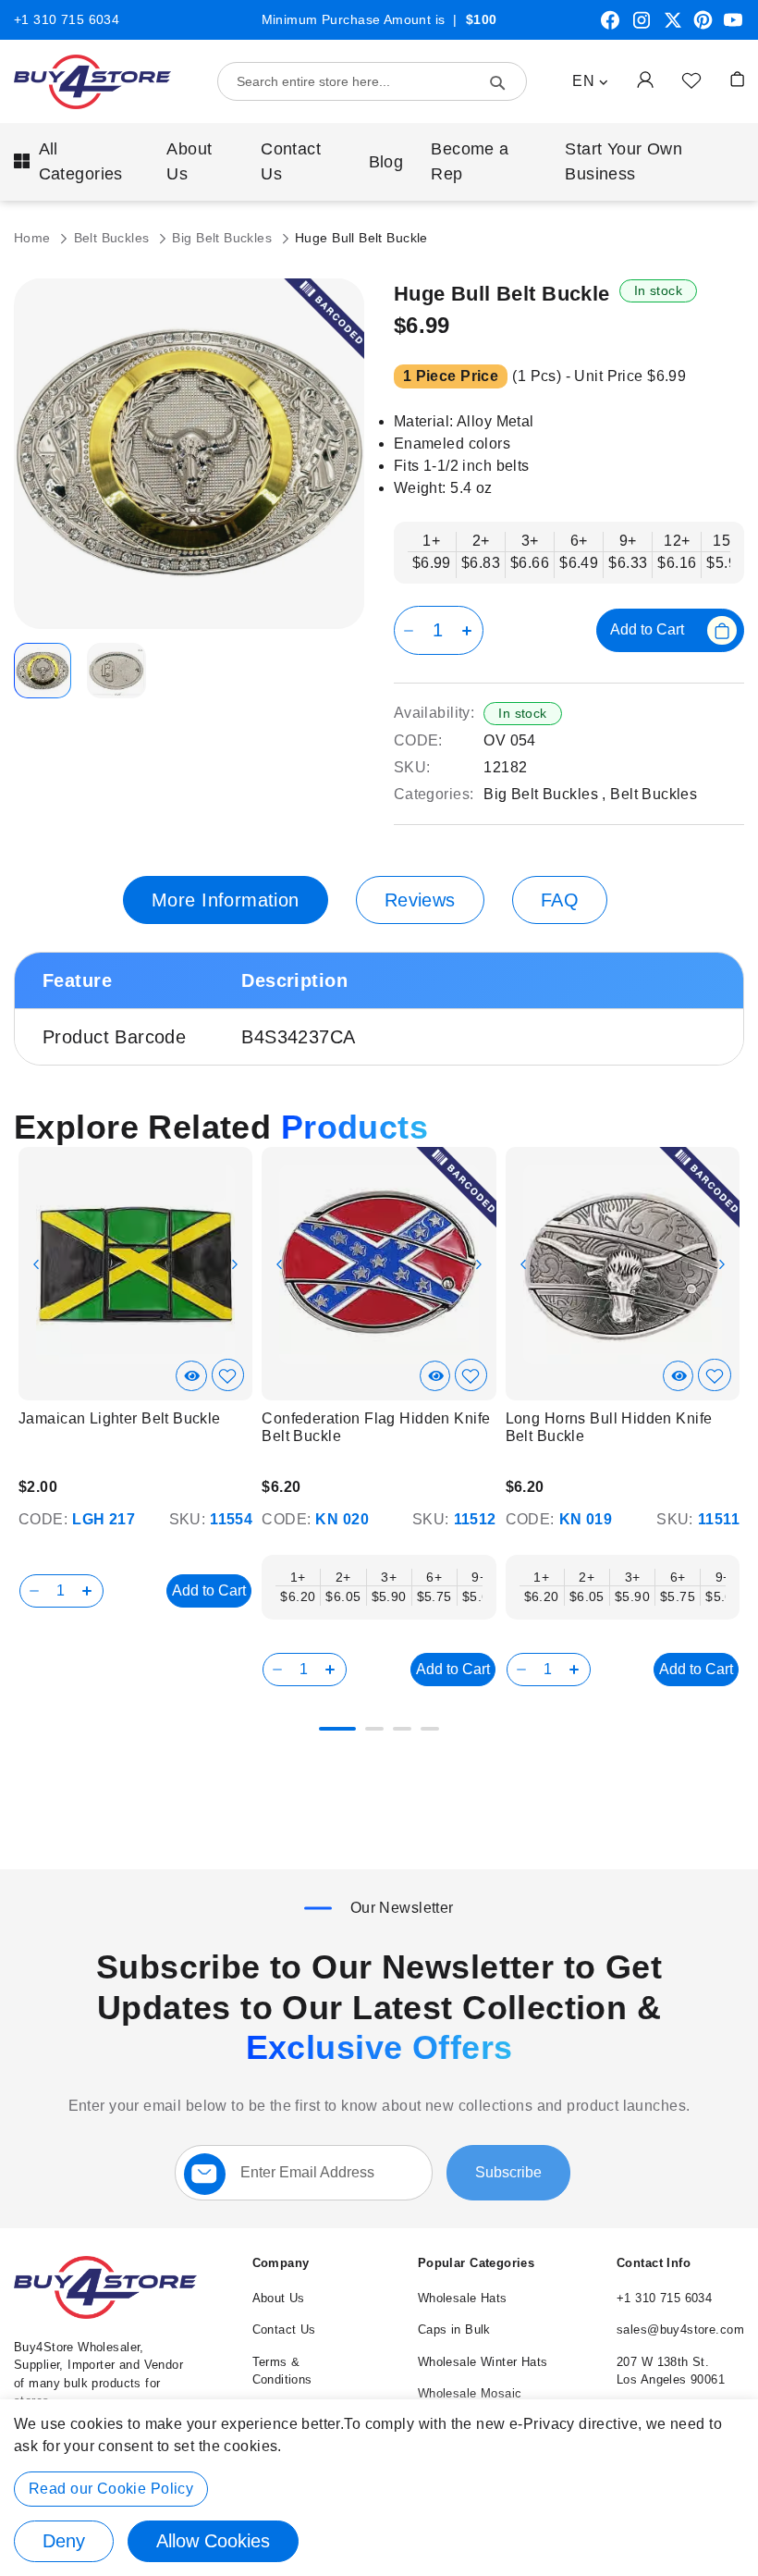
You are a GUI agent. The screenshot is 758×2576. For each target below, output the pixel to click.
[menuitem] (76, 162)
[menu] (379, 162)
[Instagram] (642, 27)
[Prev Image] (36, 1264)
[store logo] (92, 82)
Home (34, 238)
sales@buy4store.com (680, 2329)
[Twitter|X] (673, 27)
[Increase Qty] (470, 630)
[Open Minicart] (737, 79)
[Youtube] (733, 27)
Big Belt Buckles (224, 238)
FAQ (560, 900)
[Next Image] (235, 1264)
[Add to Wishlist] (691, 80)
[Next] (727, 1255)
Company (281, 2263)
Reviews (420, 900)
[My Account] (645, 79)
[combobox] (372, 81)
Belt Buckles (114, 238)
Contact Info (654, 2263)
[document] (379, 2488)
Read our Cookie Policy (111, 2489)
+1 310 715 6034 (67, 19)
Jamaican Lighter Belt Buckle (120, 1418)
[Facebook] (610, 27)
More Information (226, 900)
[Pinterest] (703, 27)
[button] (590, 81)
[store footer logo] (105, 2315)
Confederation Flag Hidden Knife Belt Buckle (376, 1427)
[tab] (226, 900)
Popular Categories (477, 2263)
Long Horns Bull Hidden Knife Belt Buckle (609, 1427)
